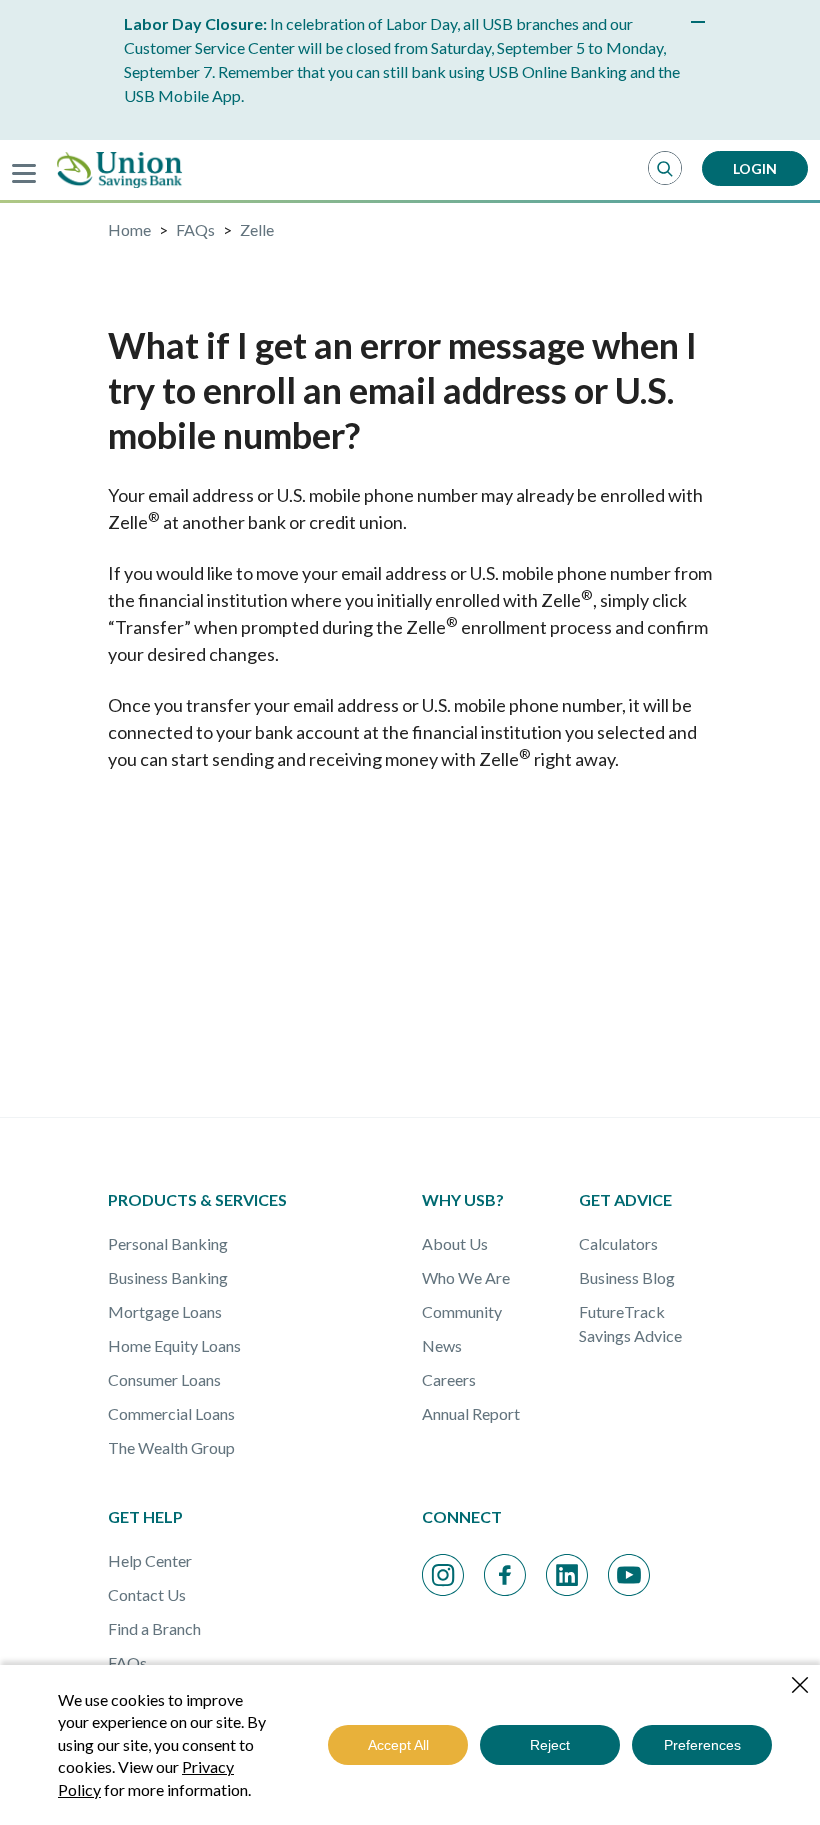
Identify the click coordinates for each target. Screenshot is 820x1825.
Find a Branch (154, 1628)
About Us (455, 1243)
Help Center (150, 1560)
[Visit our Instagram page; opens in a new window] (443, 1575)
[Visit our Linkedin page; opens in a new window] (567, 1575)
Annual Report (471, 1413)
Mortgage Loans (165, 1311)
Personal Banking (168, 1243)
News (442, 1345)
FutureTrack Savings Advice (630, 1323)
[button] (665, 169)
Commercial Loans (171, 1413)
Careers (449, 1379)
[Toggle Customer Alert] (698, 22)
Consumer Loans (164, 1379)
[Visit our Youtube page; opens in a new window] (629, 1575)
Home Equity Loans (174, 1345)
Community (462, 1311)
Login (755, 168)
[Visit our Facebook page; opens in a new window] (505, 1575)
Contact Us (147, 1594)
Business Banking (168, 1277)
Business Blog (627, 1277)
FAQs (127, 1662)
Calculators (618, 1243)
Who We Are (466, 1277)
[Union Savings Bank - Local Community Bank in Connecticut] (119, 170)
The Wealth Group (171, 1447)
